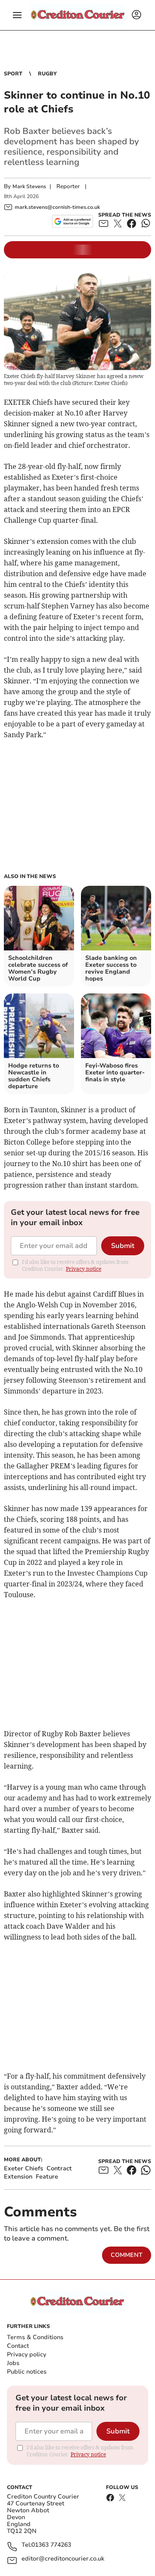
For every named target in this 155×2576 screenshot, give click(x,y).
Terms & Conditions (35, 2337)
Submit (123, 1246)
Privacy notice (84, 1269)
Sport (13, 74)
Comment (127, 2255)
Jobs (13, 2363)
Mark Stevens (29, 186)
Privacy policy (26, 2354)
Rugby (47, 74)
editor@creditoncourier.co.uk (63, 2559)
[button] (17, 15)
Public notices (27, 2372)
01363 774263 (51, 2545)
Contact (18, 2346)
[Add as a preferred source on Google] (73, 221)
